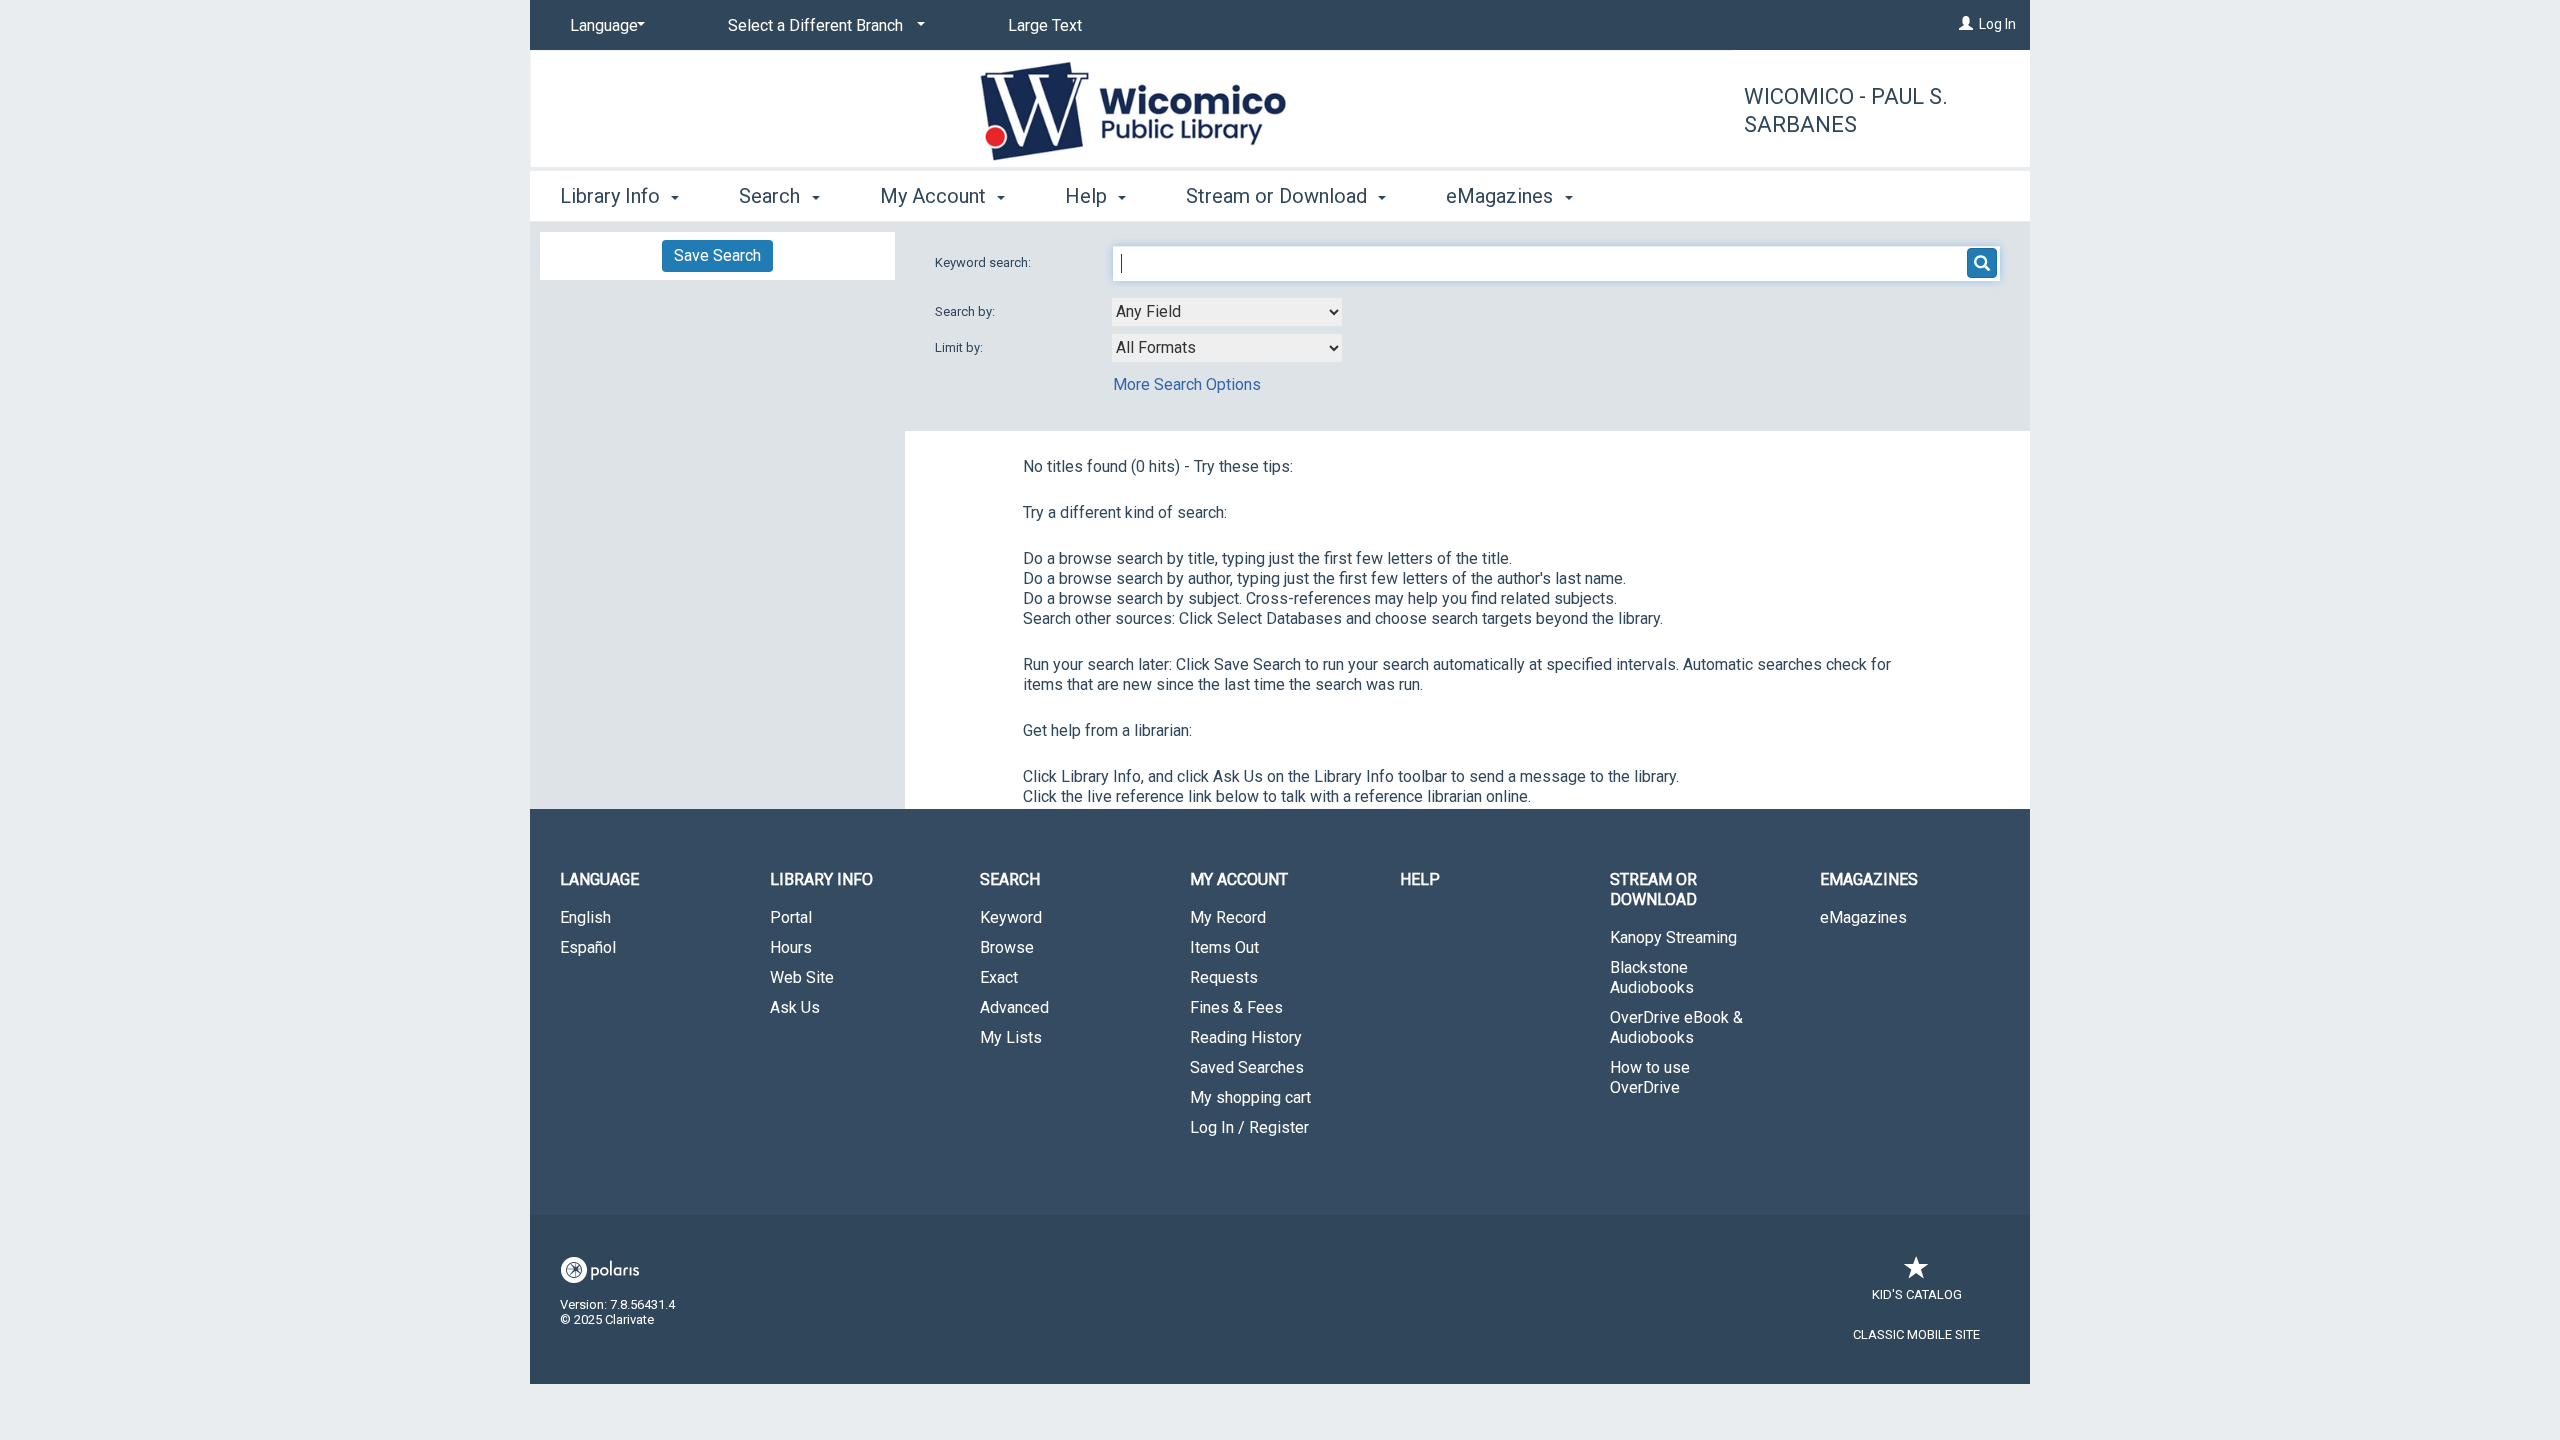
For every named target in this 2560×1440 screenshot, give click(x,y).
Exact (999, 977)
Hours (791, 947)
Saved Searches (1247, 1067)
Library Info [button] (612, 196)
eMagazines (1863, 917)
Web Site (802, 977)
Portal (791, 917)
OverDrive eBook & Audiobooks (1676, 1027)
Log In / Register (1249, 1127)
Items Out (1224, 947)
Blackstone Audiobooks (1652, 977)
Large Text (1045, 25)
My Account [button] (935, 196)
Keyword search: (984, 262)
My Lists (1011, 1037)
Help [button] (1088, 196)
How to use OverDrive (1650, 1077)
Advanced (1014, 1007)
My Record (1228, 917)
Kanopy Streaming (1673, 937)
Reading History (1246, 1037)
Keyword (1011, 917)
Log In (1997, 24)
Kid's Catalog (1917, 1294)
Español (588, 947)
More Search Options (1187, 384)
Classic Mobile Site (1916, 1334)
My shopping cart (1250, 1097)
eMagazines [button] (1502, 196)
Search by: (966, 311)
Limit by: (960, 347)
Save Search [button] (717, 255)
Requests (1224, 977)
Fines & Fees (1236, 1007)
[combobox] (1227, 312)
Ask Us (795, 1007)
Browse (1007, 947)
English (585, 917)
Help (1420, 879)
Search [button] (772, 196)
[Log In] (1966, 24)
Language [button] (599, 879)
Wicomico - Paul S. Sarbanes (1846, 110)
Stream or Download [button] (1279, 196)
